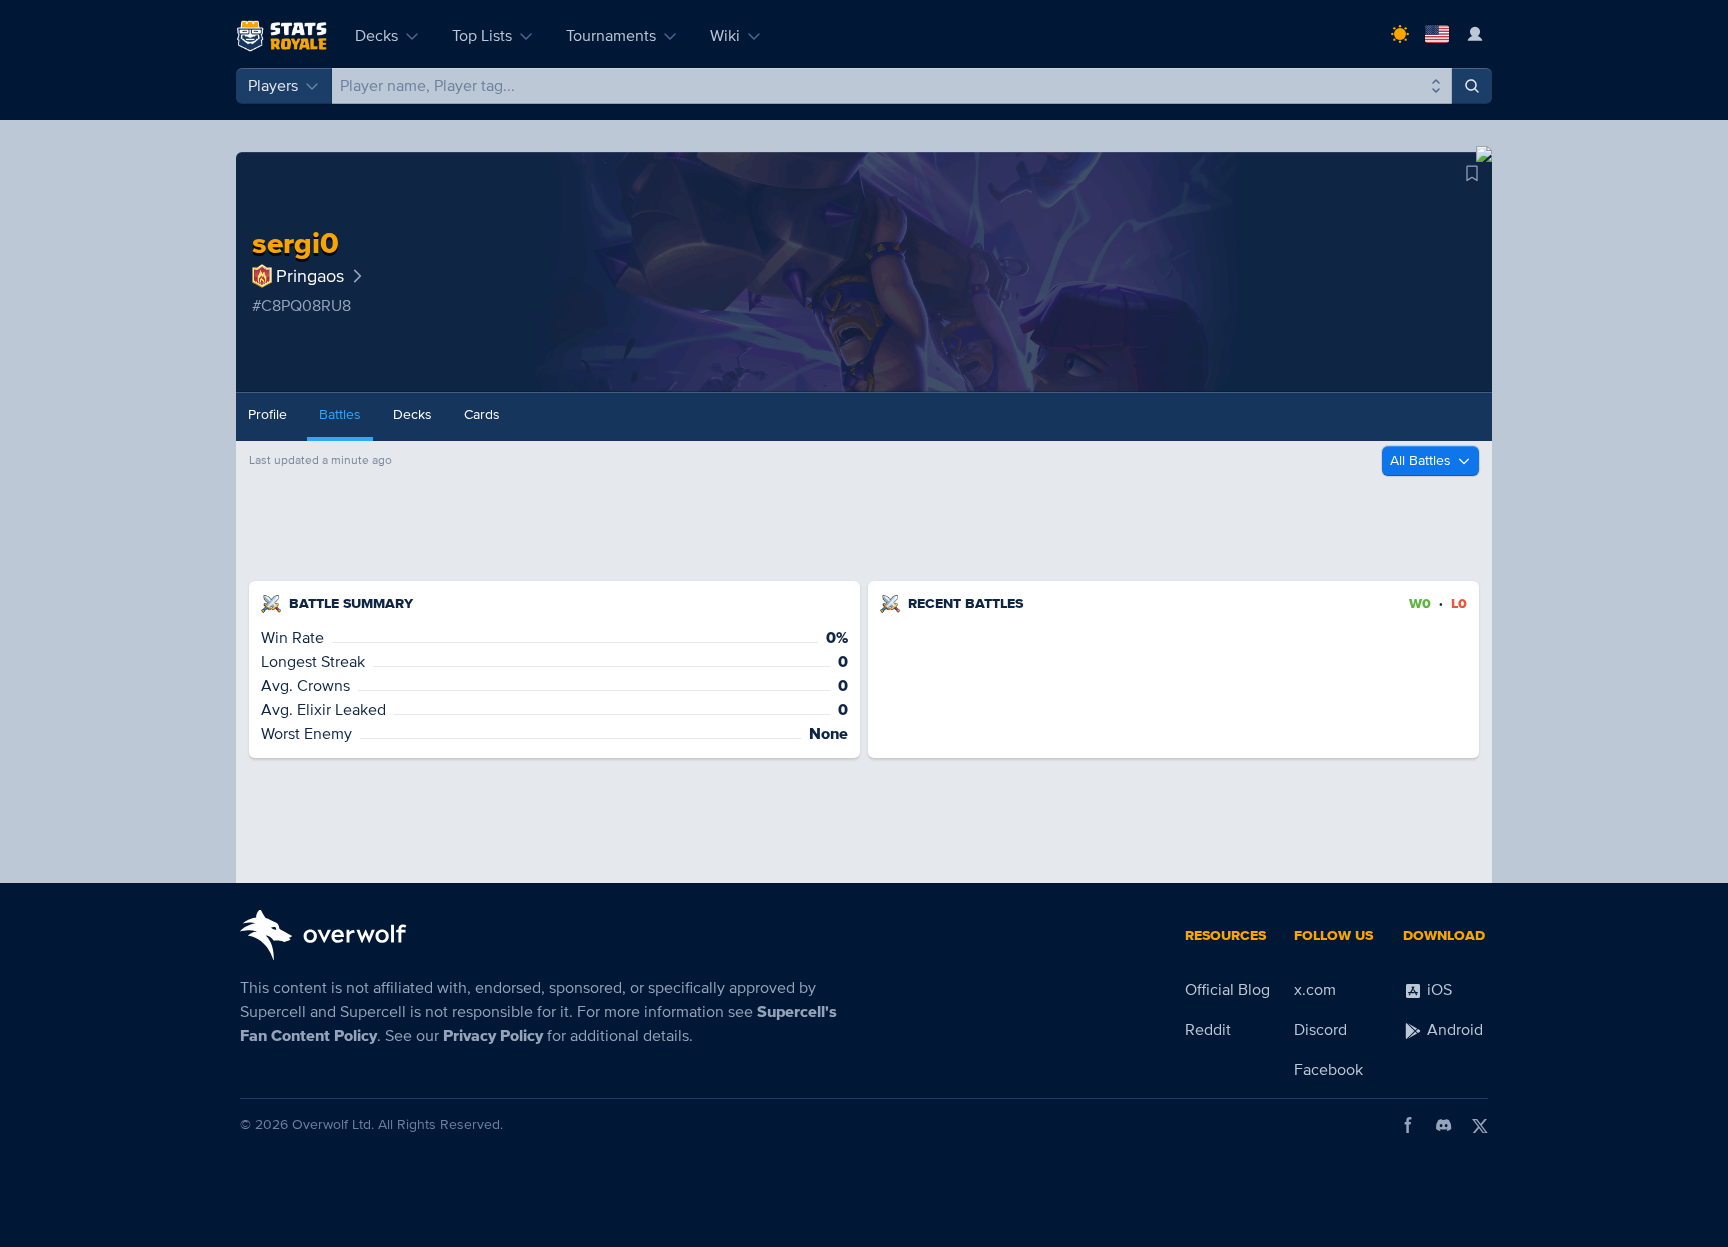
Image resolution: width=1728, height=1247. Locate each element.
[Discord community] (1444, 1125)
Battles (340, 414)
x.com (1315, 990)
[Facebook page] (1408, 1125)
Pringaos (310, 276)
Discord (1320, 1030)
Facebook (1328, 1070)
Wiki (725, 36)
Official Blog (1227, 990)
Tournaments (611, 36)
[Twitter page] (1480, 1125)
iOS (1437, 990)
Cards (482, 414)
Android (1453, 1030)
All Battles (1420, 460)
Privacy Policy (493, 1036)
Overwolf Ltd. (333, 1124)
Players (273, 86)
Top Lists (482, 36)
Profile (267, 414)
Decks (376, 36)
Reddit (1208, 1030)
